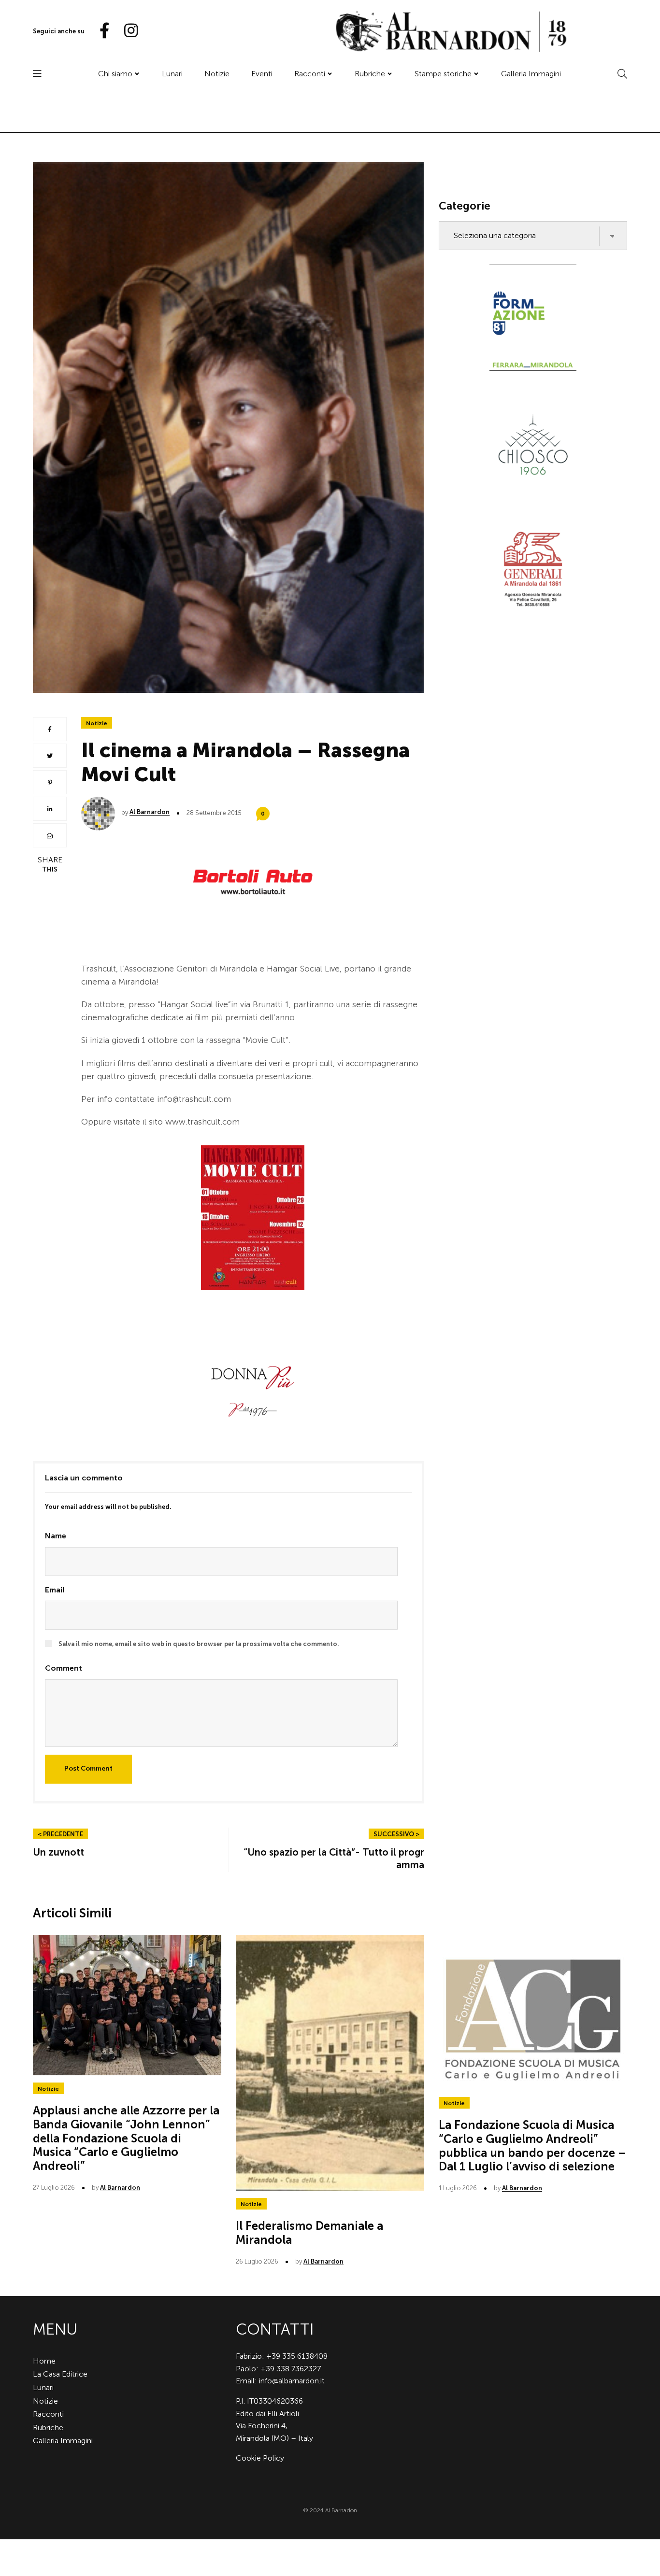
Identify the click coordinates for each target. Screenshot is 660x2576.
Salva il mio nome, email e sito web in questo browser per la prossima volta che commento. (199, 1644)
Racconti (310, 74)
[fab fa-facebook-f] (100, 31)
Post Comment (88, 1768)
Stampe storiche (443, 74)
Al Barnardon (150, 812)
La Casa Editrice (60, 2374)
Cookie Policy (260, 2458)
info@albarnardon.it (292, 2381)
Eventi (262, 74)
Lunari (172, 74)
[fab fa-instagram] (127, 31)
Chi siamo (115, 74)
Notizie (217, 74)
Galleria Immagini (531, 74)
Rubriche (370, 74)
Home (44, 2361)
